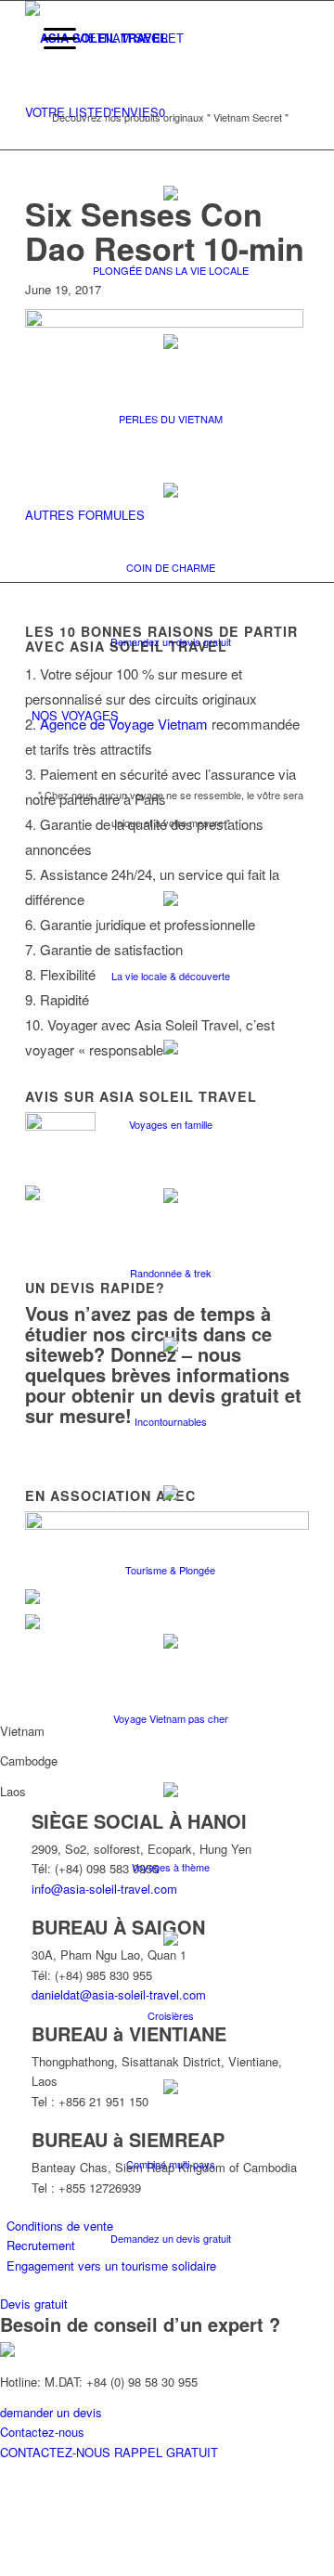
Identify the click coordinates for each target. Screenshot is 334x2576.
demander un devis (51, 2412)
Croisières (171, 2015)
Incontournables (171, 1421)
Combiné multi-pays (171, 2164)
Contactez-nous (42, 2432)
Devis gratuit (34, 2304)
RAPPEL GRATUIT (166, 2452)
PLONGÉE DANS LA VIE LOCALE (171, 270)
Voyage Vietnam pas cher (171, 1718)
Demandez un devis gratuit (171, 641)
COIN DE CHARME (171, 567)
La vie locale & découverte (171, 976)
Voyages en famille (171, 1124)
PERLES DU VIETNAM (171, 419)
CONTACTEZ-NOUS (57, 2452)
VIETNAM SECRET (130, 38)
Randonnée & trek (171, 1273)
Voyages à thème (171, 1867)
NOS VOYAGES (75, 715)
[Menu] (51, 38)
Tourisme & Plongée (170, 1570)
